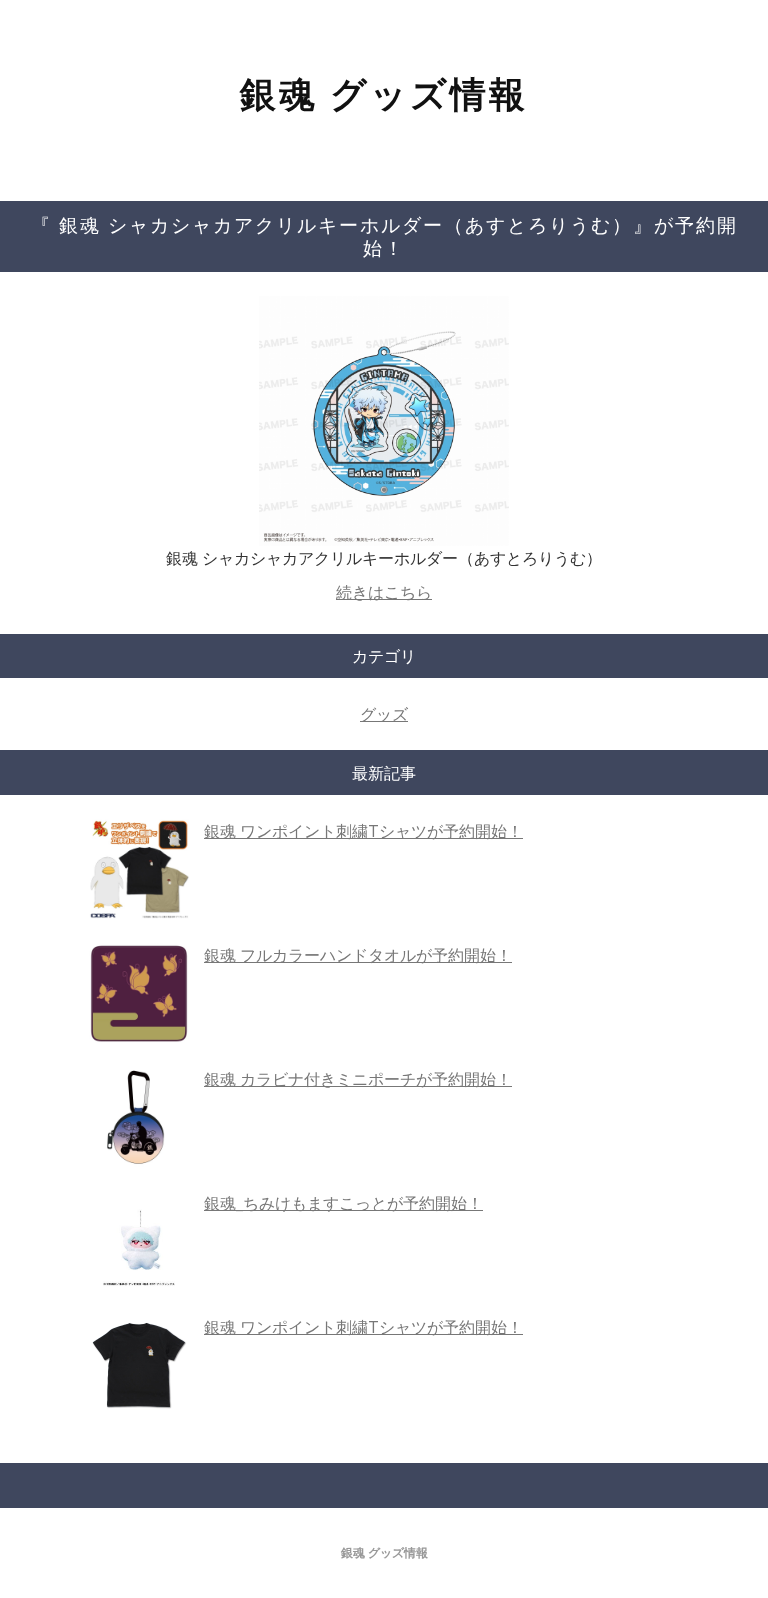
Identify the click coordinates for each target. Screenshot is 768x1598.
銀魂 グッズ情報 (384, 93)
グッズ (384, 714)
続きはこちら (384, 592)
